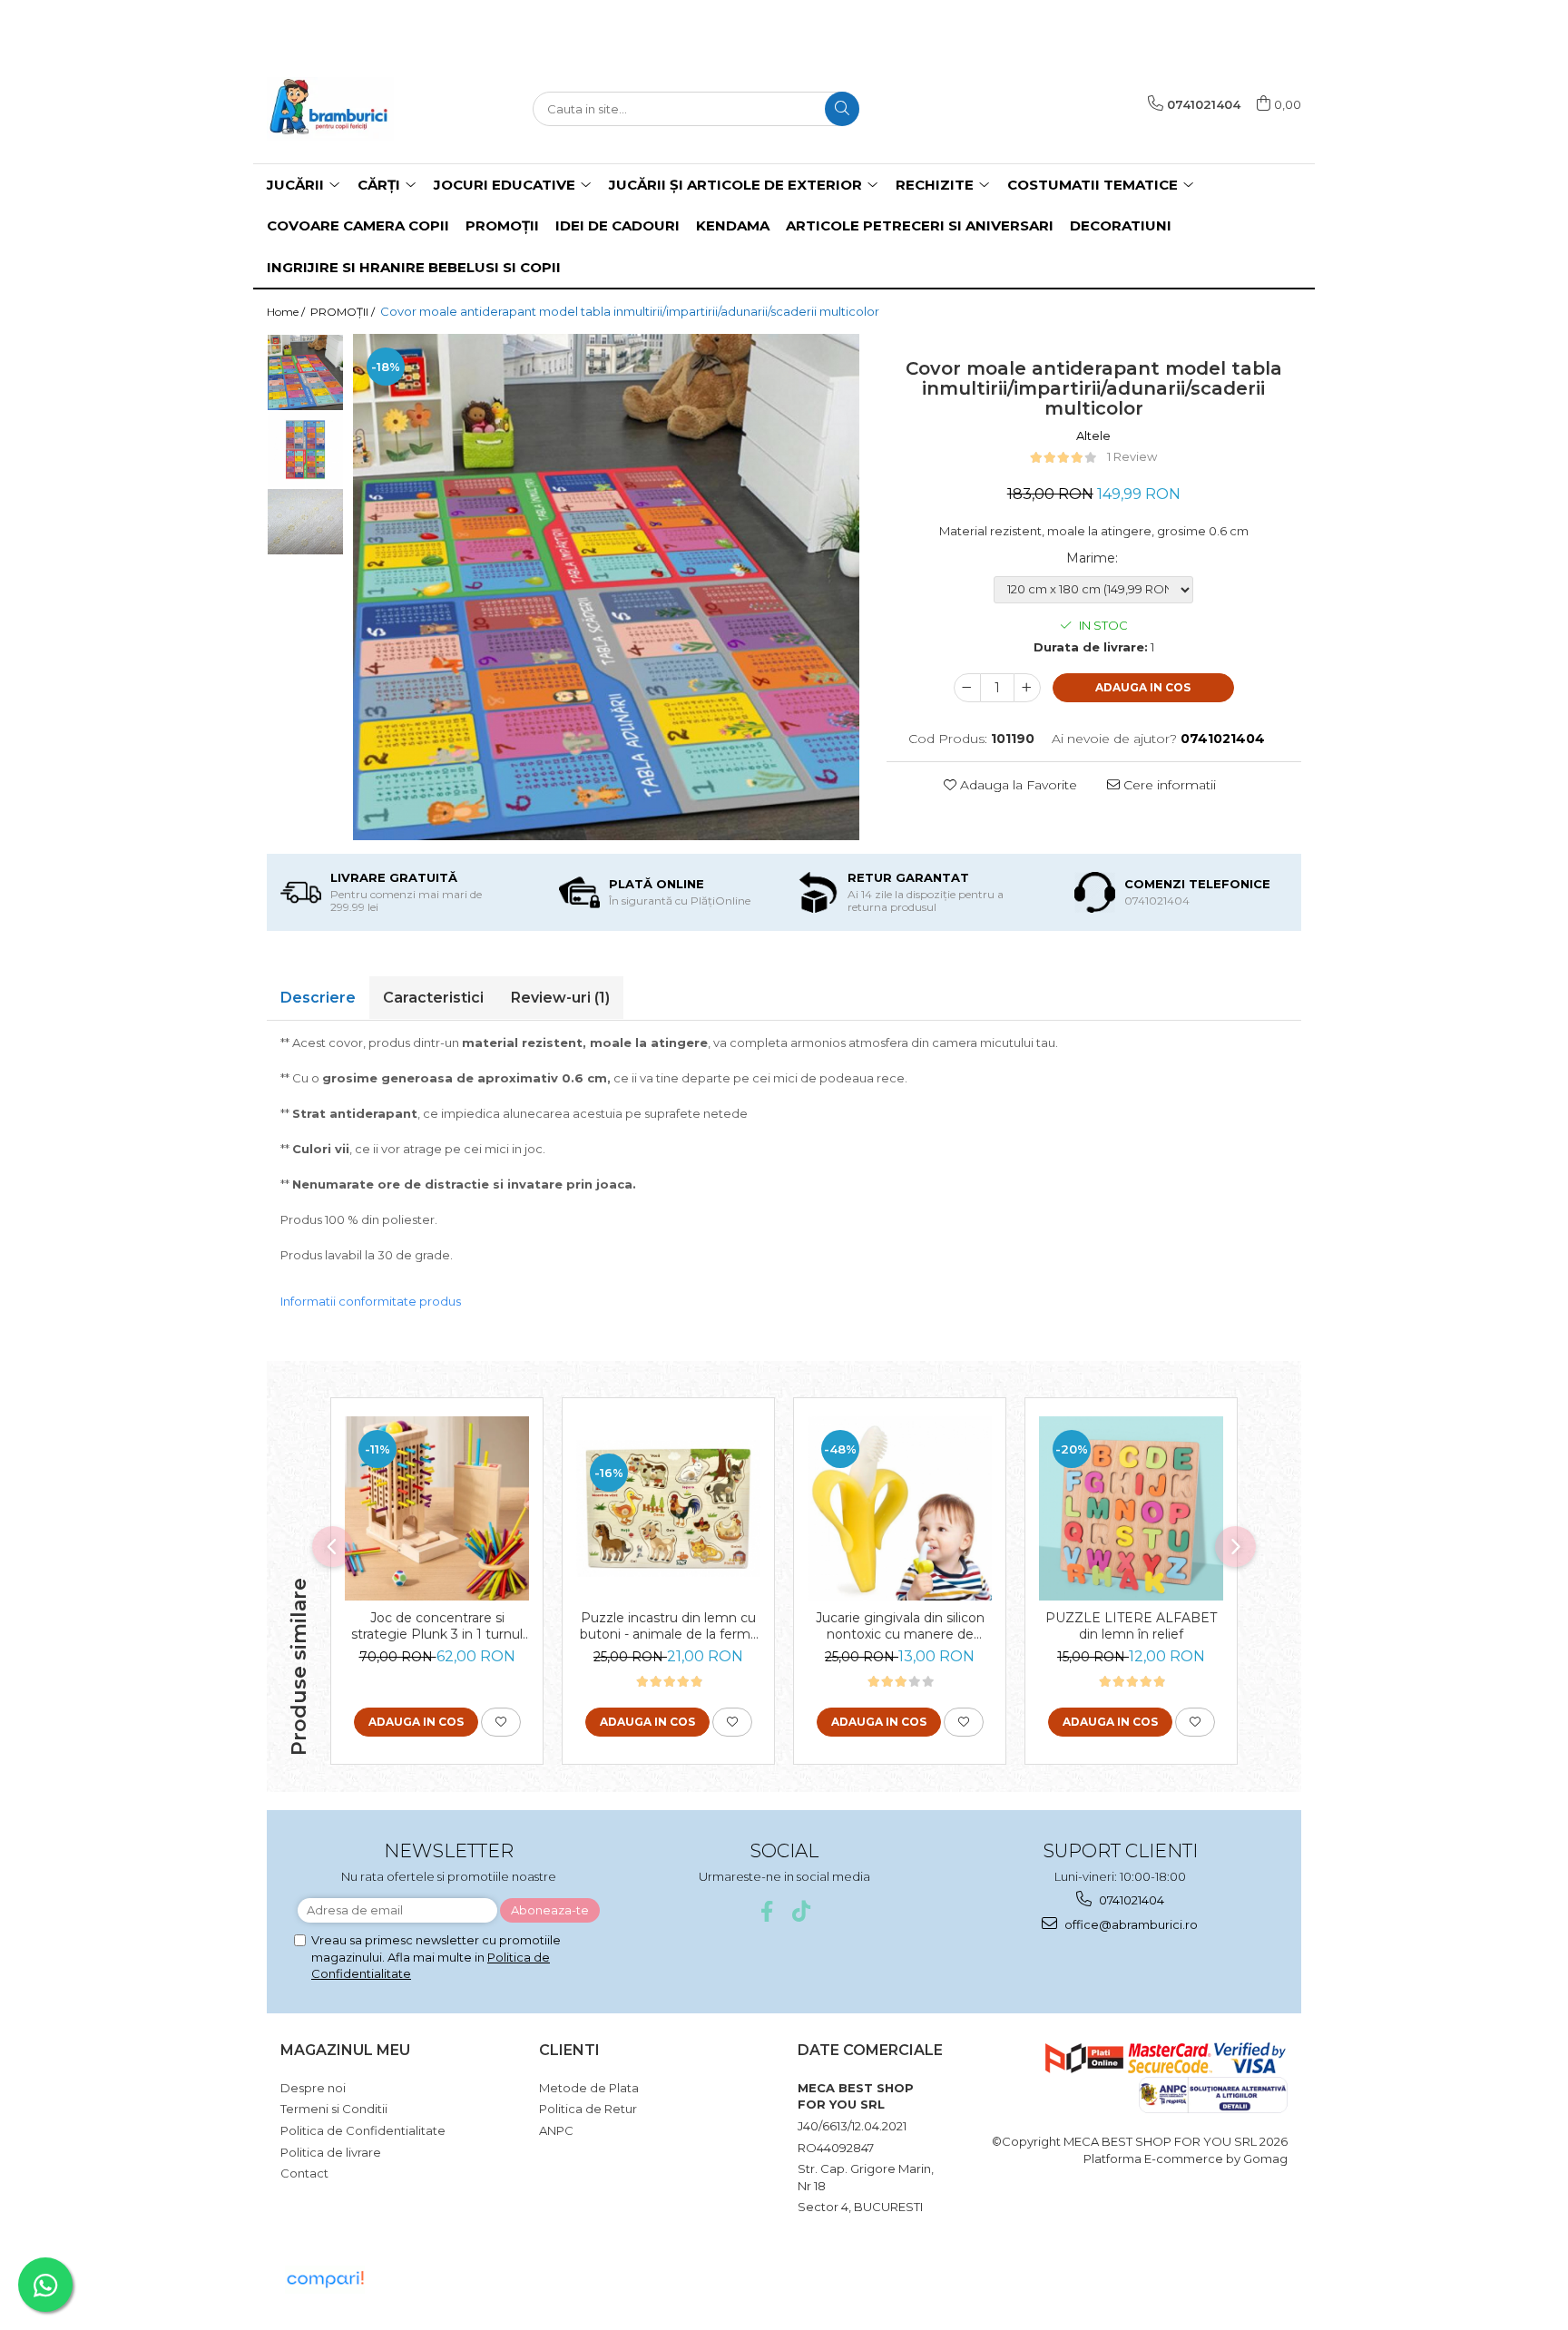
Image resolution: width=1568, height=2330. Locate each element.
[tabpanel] (606, 587)
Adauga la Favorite (1017, 785)
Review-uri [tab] (560, 998)
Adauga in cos (1143, 687)
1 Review (1132, 456)
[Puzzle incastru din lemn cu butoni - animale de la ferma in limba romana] (668, 1508)
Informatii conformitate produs (371, 1301)
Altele (1093, 436)
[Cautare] (842, 109)
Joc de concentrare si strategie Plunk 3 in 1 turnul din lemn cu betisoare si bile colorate (437, 1626)
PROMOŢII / (344, 312)
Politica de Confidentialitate (363, 2130)
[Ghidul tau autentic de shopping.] (325, 2280)
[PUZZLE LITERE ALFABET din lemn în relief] (1131, 1508)
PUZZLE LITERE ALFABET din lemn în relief (1131, 1626)
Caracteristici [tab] (433, 998)
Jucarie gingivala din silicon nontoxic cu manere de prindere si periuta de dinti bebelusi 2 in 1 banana (900, 1626)
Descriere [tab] (318, 998)
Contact (304, 2173)
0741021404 (1130, 1900)
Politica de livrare (331, 2152)
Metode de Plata (589, 2088)
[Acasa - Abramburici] (358, 109)
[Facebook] (767, 1911)
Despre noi (313, 2088)
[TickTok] (802, 1911)
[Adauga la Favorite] (501, 1722)
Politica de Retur (588, 2109)
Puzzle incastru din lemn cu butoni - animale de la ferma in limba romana (669, 1626)
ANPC (556, 2130)
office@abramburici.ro (1130, 1924)
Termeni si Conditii (334, 2109)
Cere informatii (1168, 785)
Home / (287, 312)
